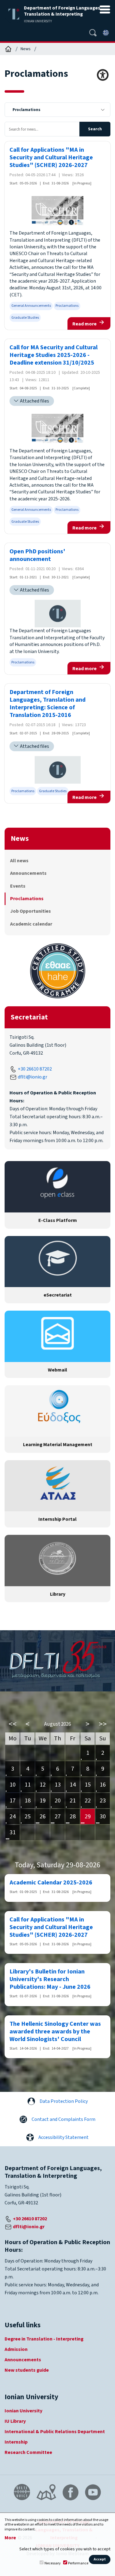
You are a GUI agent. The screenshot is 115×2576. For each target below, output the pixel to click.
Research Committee (28, 2452)
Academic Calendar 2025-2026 (51, 1883)
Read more (84, 324)
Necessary (53, 2563)
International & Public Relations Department (55, 2432)
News (26, 49)
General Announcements (31, 306)
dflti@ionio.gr (33, 1077)
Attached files (34, 401)
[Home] (8, 49)
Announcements (28, 873)
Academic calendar (31, 924)
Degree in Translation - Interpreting (44, 2339)
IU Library (15, 2421)
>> (103, 1724)
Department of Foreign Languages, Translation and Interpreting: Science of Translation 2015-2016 (48, 704)
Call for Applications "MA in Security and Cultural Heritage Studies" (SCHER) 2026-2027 (51, 158)
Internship (16, 2442)
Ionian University (23, 2411)
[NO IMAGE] (58, 614)
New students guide (27, 2370)
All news (19, 861)
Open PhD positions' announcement (37, 555)
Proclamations (67, 306)
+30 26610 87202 (35, 1069)
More (10, 2538)
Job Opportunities (31, 911)
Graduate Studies (25, 318)
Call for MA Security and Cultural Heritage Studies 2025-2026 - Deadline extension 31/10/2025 (54, 355)
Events (18, 886)
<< (13, 1724)
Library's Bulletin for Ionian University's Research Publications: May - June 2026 (50, 1979)
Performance (78, 2563)
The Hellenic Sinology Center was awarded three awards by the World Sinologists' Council (55, 2032)
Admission (16, 2349)
